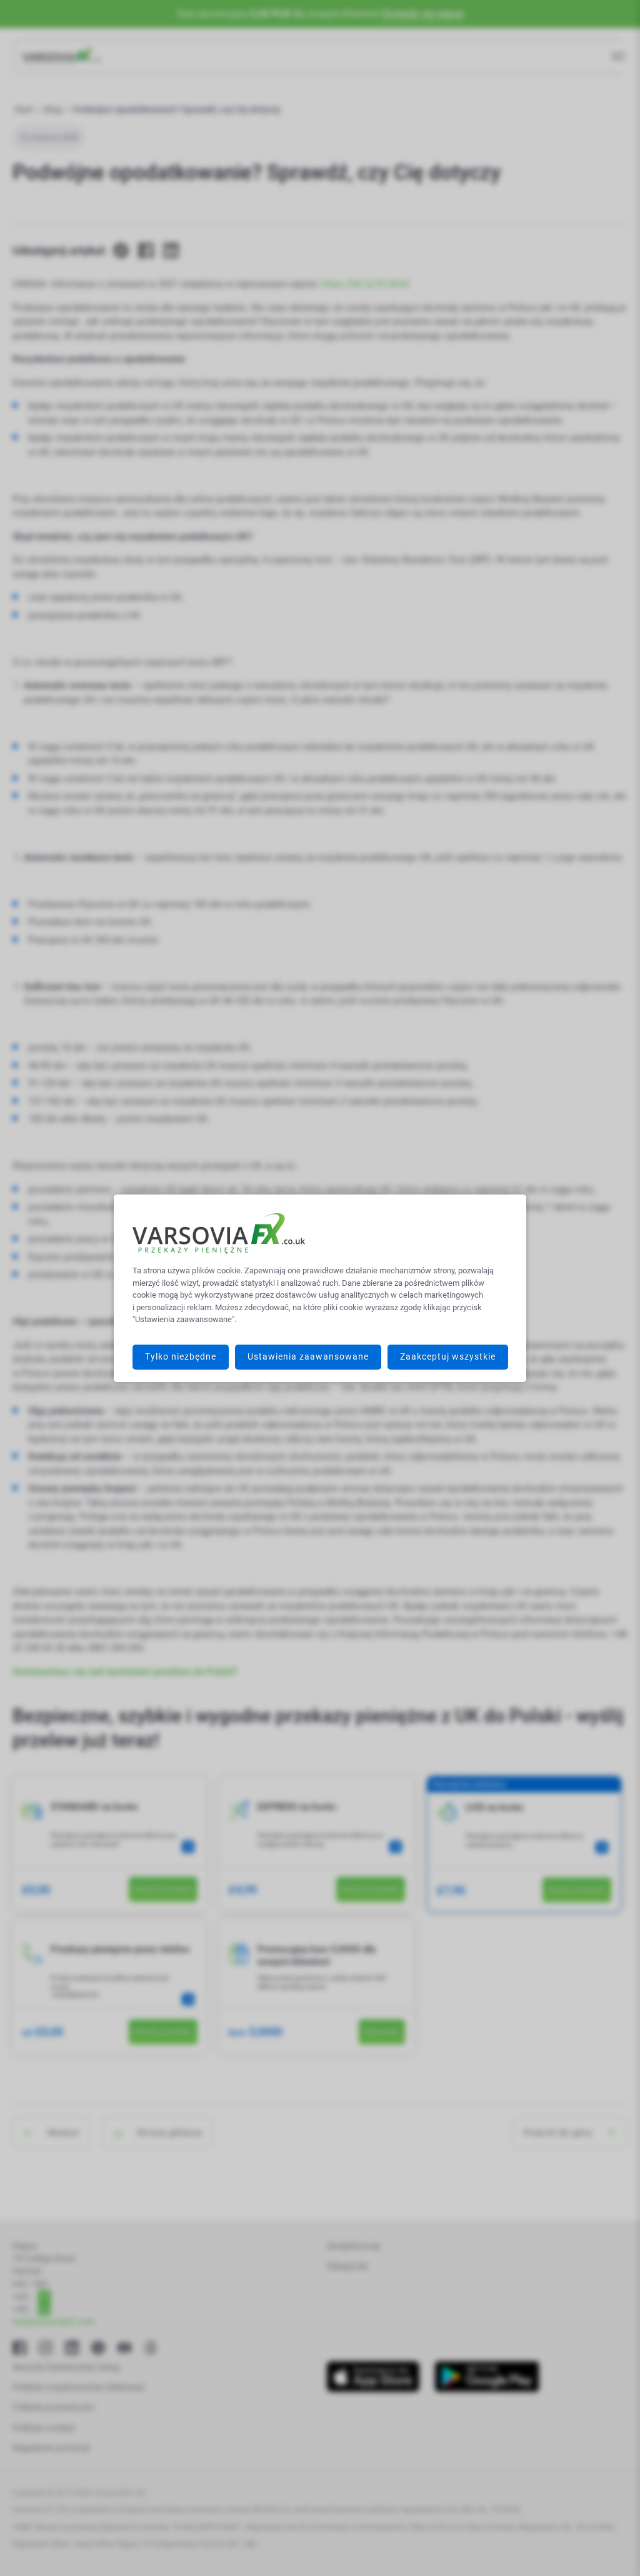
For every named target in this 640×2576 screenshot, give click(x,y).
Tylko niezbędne (181, 1356)
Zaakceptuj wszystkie (448, 1356)
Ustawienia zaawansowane (308, 1356)
